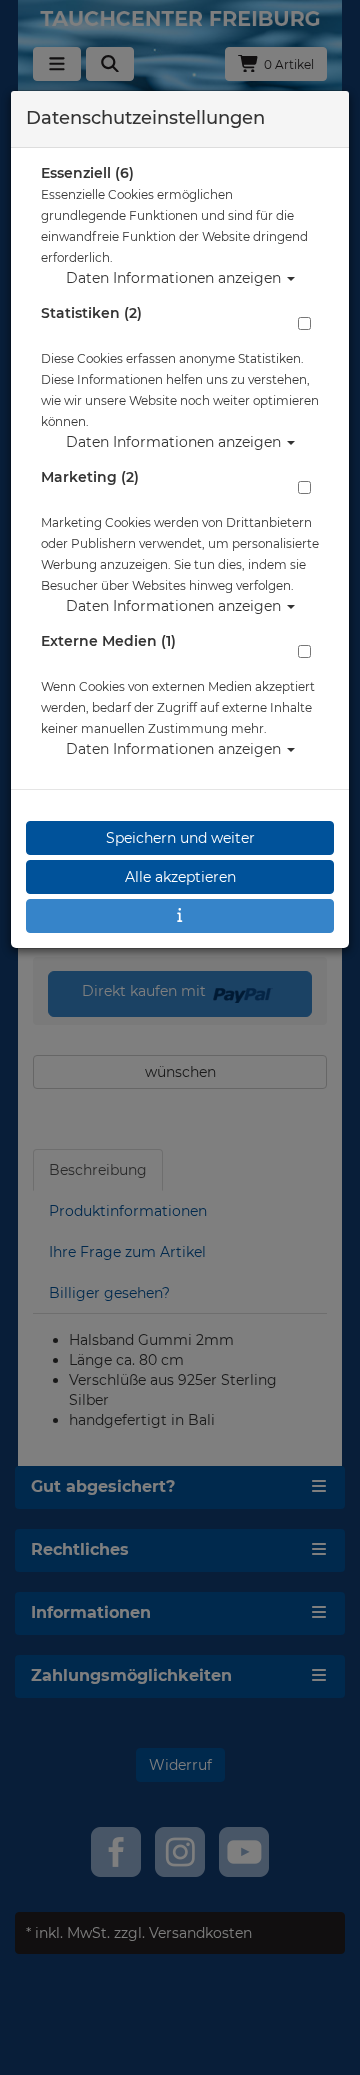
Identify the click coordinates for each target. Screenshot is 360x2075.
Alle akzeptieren (180, 877)
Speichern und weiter (180, 838)
